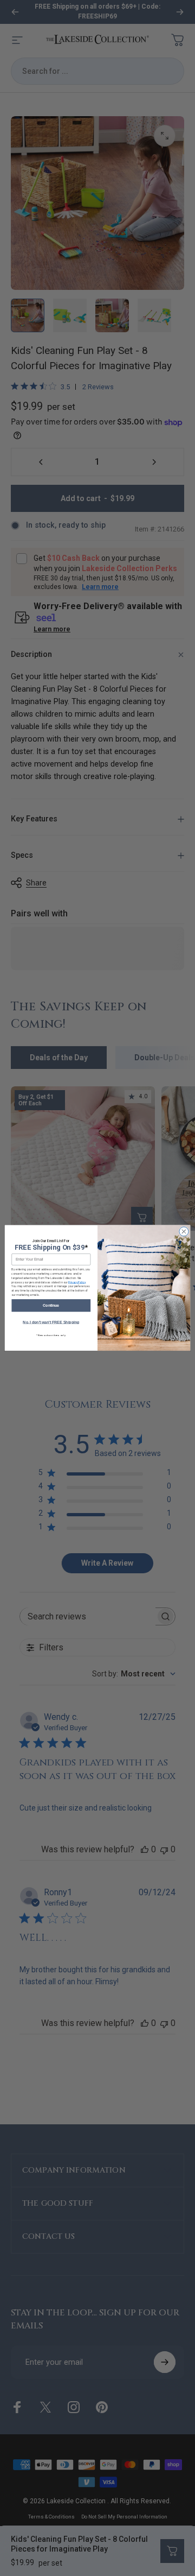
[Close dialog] (184, 1232)
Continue (51, 1305)
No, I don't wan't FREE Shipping (51, 1322)
